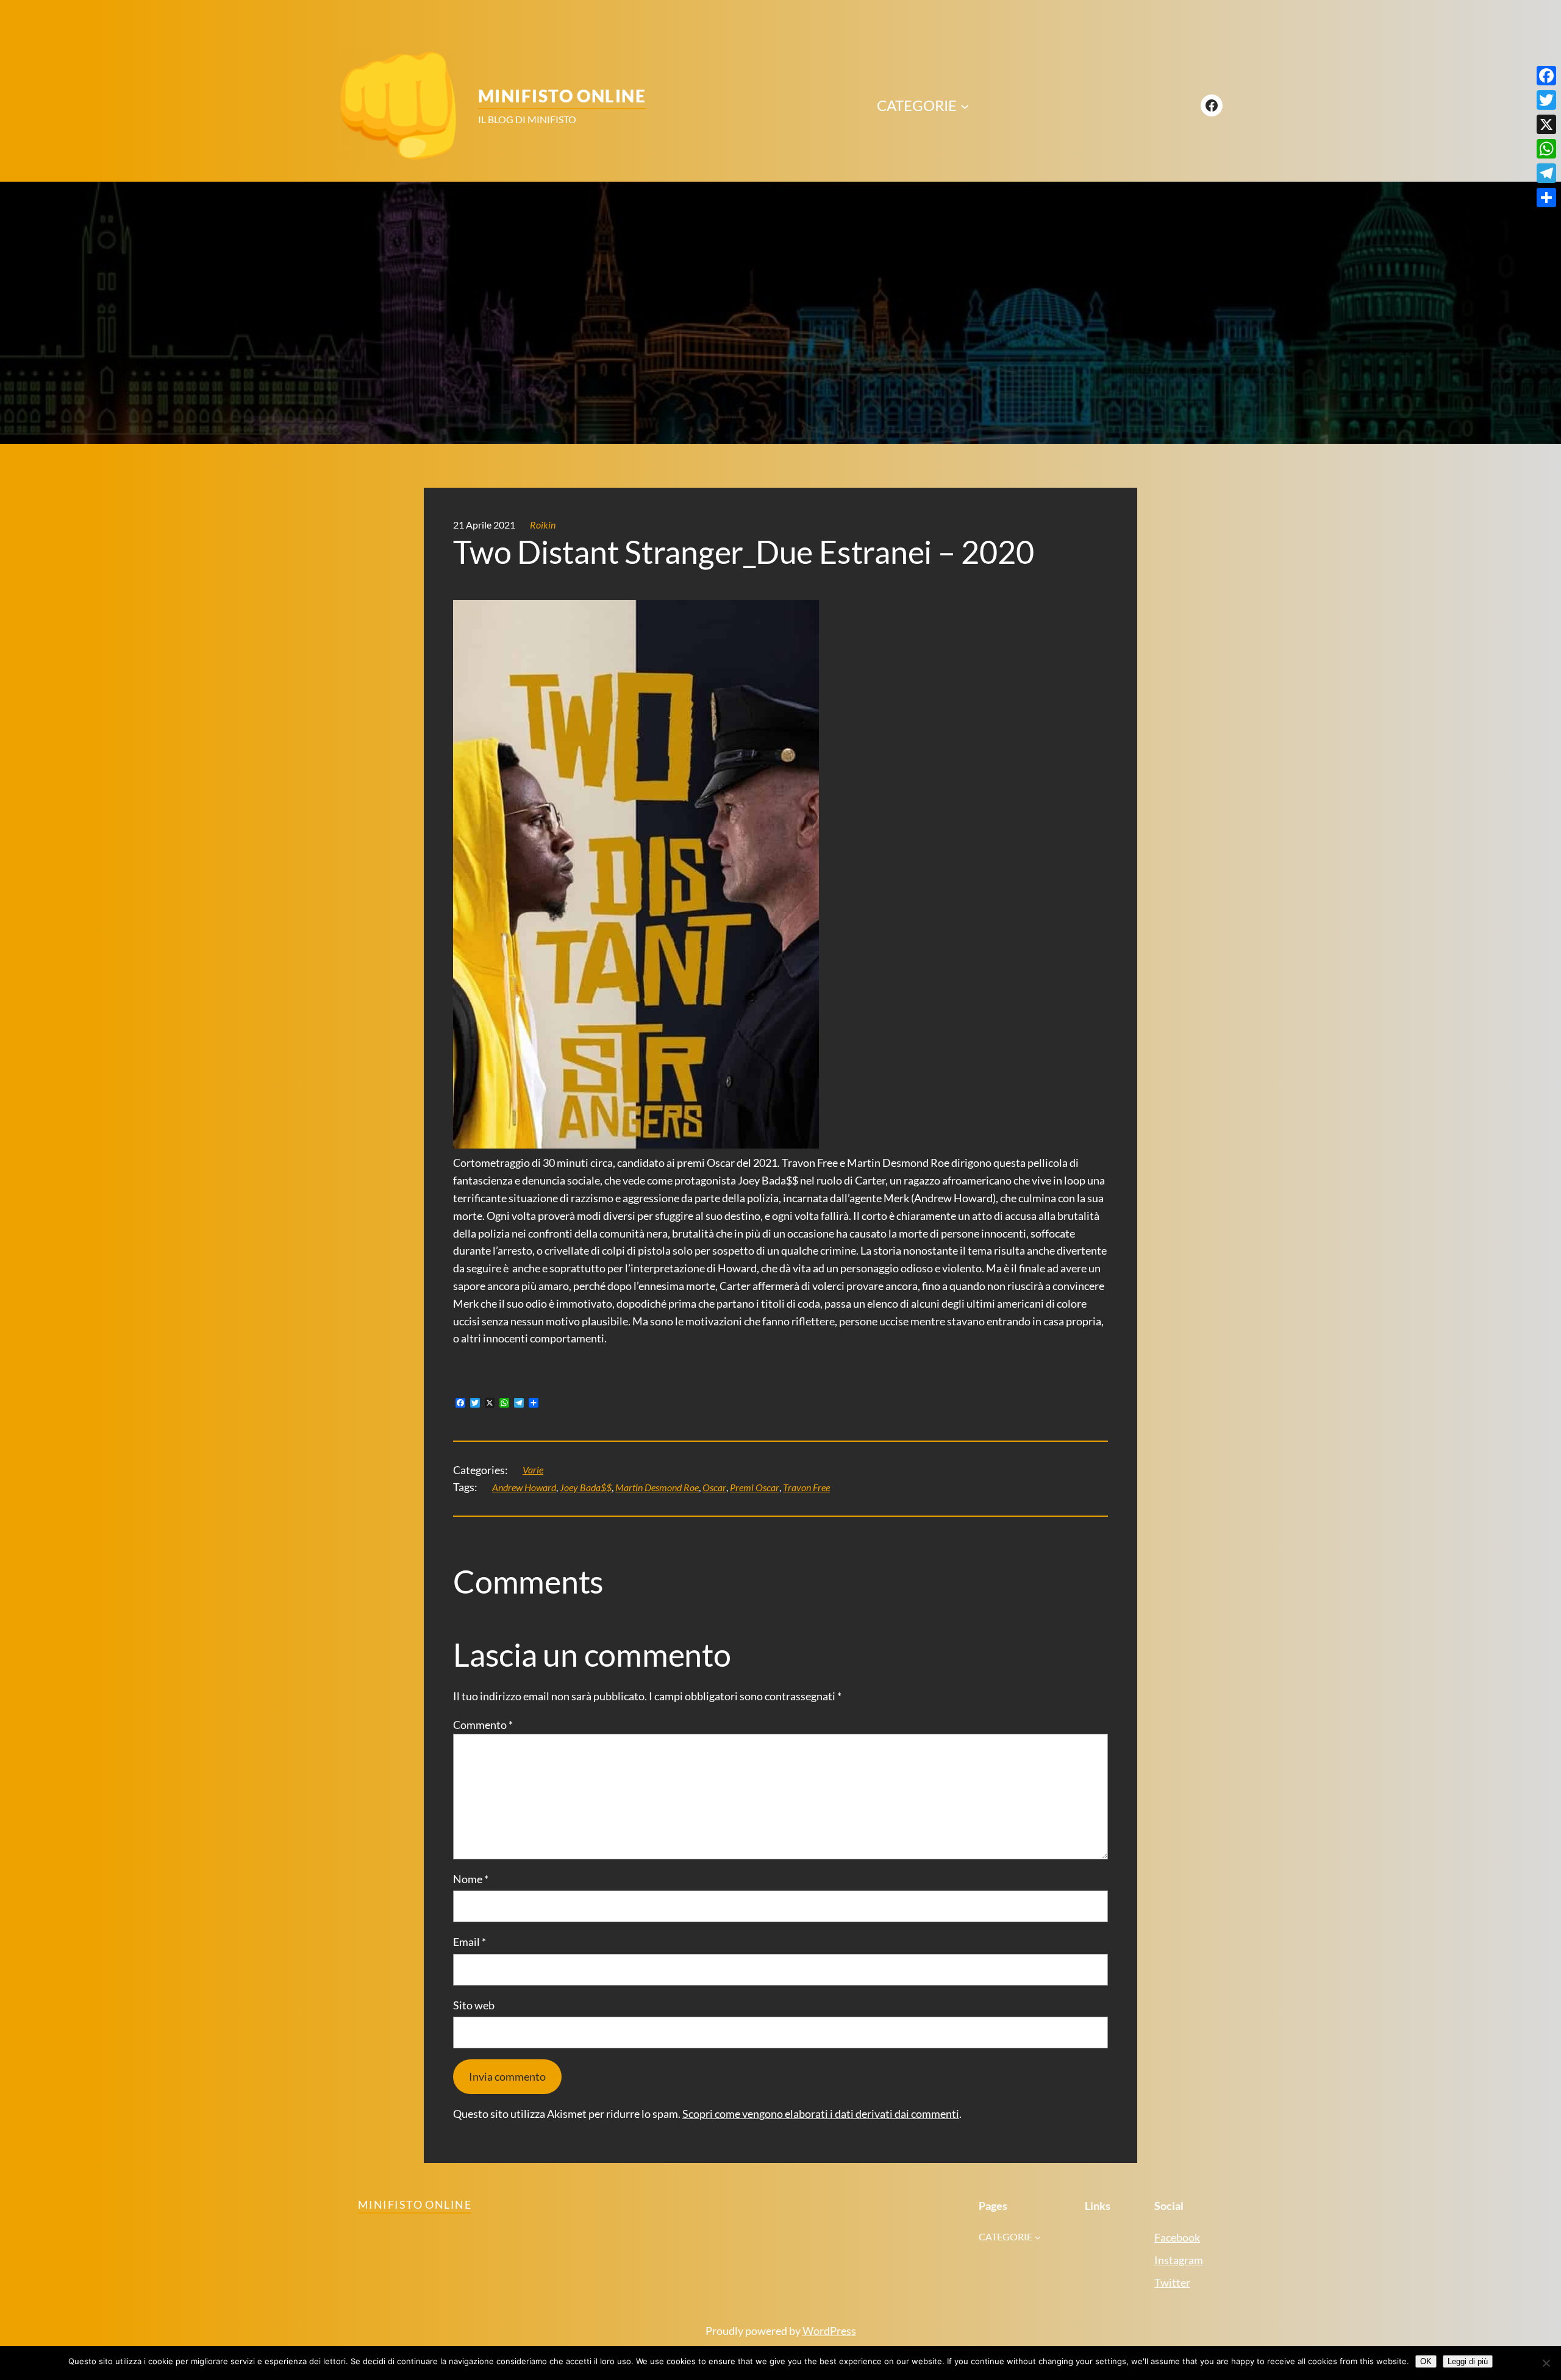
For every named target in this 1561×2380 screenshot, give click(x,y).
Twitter (1172, 2282)
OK (1426, 2361)
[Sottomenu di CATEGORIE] (965, 105)
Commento (483, 1725)
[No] (1546, 2363)
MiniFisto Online (562, 96)
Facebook (1177, 2237)
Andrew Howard (524, 1487)
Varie (533, 1470)
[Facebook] (1546, 76)
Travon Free (806, 1487)
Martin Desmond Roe (657, 1487)
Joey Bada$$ (586, 1487)
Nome (471, 1879)
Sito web (474, 2005)
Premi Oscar (755, 1487)
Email (470, 1942)
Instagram (1179, 2260)
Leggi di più (1468, 2361)
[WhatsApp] (1546, 149)
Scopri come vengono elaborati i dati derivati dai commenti (821, 2114)
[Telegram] (1546, 173)
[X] (1546, 124)
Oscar (714, 1487)
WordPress (829, 2331)
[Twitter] (1546, 100)
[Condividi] (1546, 198)
